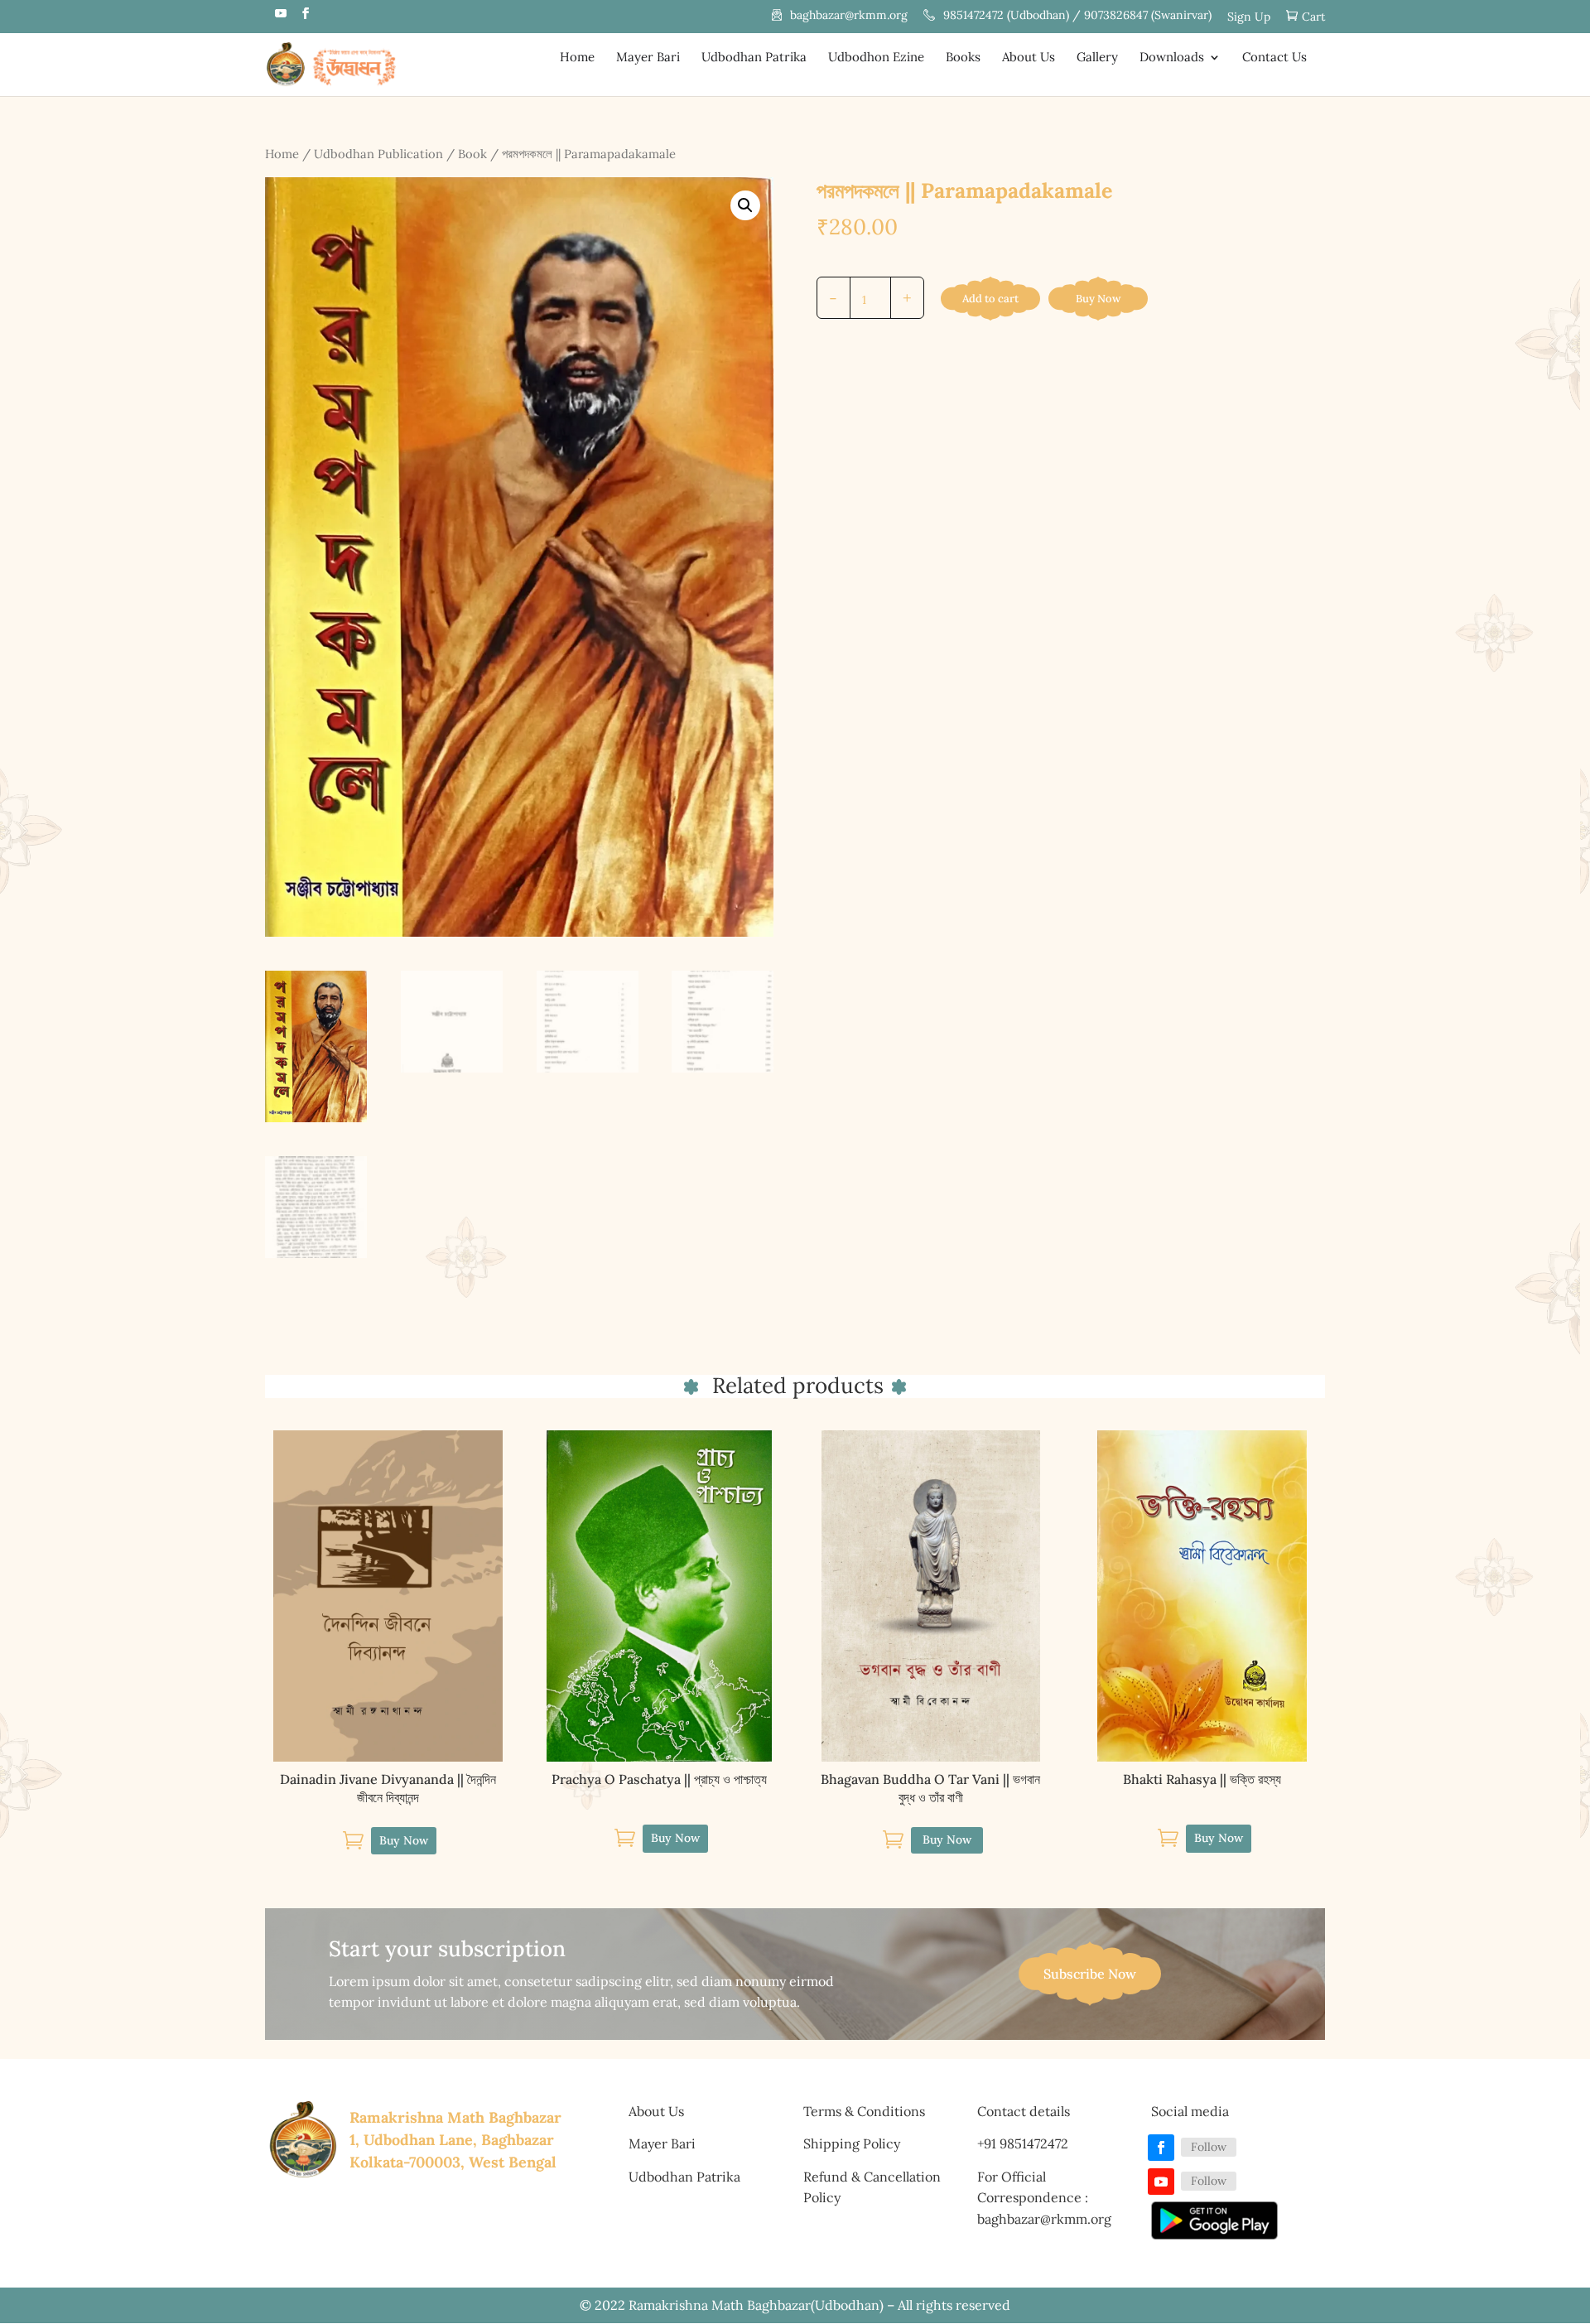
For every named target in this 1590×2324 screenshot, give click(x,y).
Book (472, 154)
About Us (1029, 58)
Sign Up (1249, 17)
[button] (745, 205)
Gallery (1097, 58)
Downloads (1172, 58)
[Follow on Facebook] (1161, 2148)
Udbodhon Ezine (876, 58)
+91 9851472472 (1023, 2143)
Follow (1209, 2147)
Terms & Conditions (864, 2111)
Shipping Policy (852, 2143)
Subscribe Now (1090, 1974)
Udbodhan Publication (378, 154)
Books (963, 58)
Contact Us (1274, 58)
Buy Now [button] (404, 1840)
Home (577, 58)
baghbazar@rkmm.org (849, 16)
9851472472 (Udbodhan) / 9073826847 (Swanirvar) (1077, 16)
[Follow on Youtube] (1161, 2182)
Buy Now (1098, 299)
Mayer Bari (648, 58)
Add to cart (990, 299)
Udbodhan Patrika (754, 58)
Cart (1313, 17)
